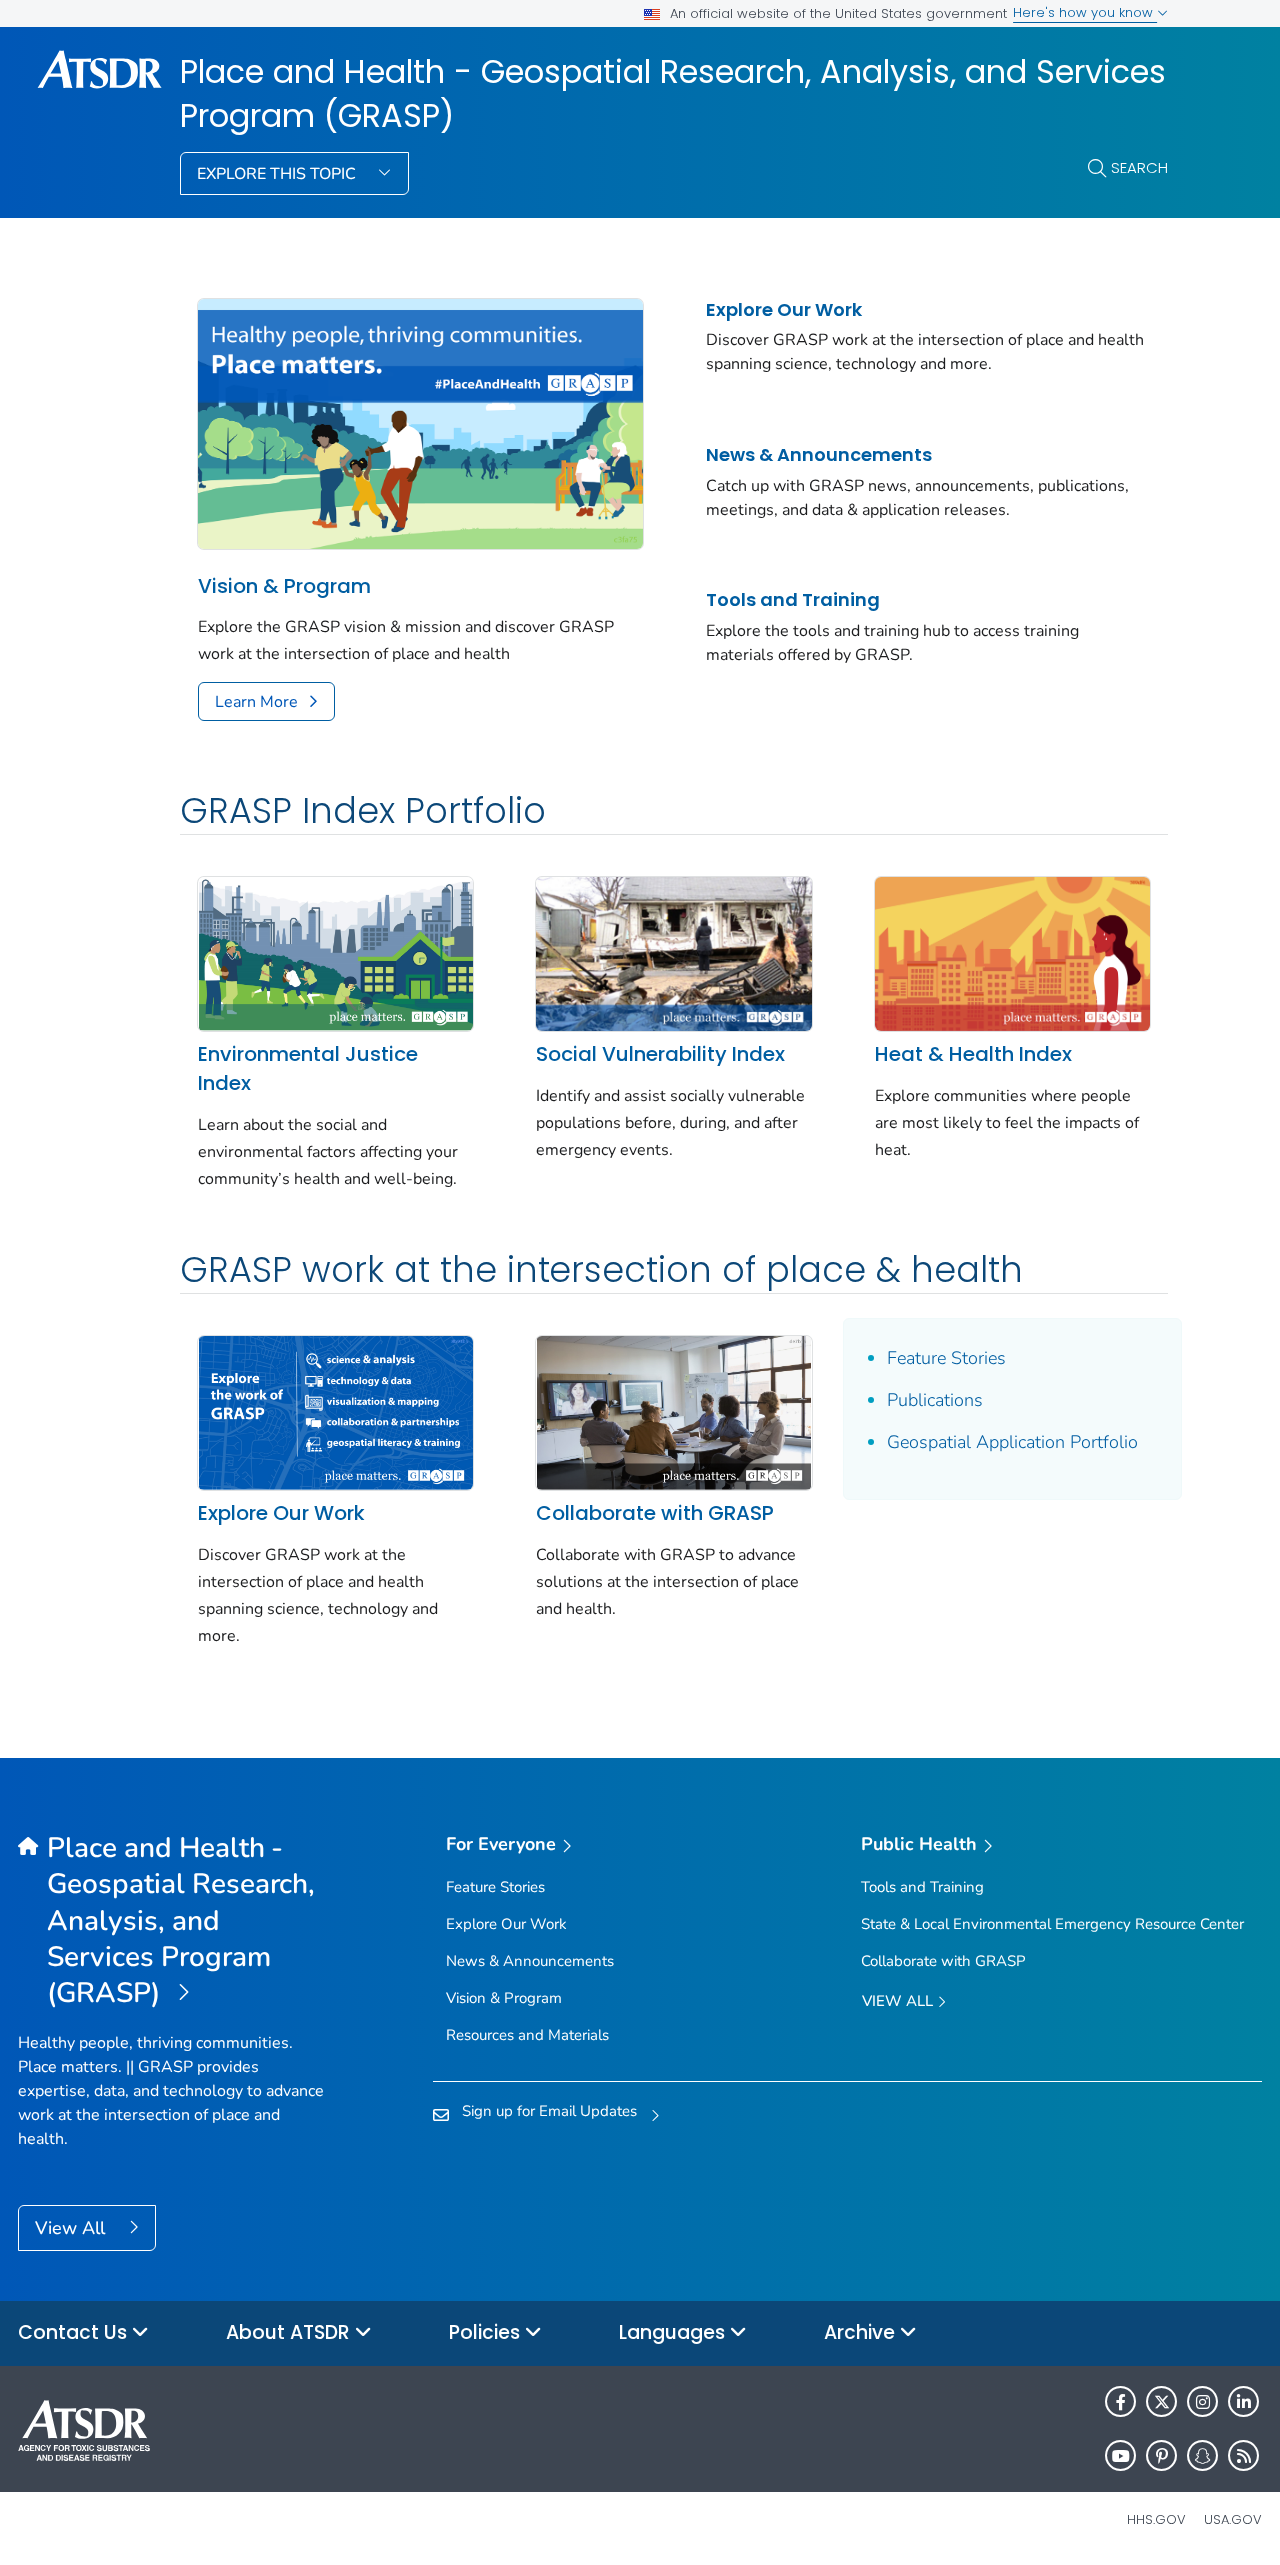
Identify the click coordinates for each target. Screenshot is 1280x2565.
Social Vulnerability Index (660, 1054)
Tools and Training (793, 599)
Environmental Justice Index (308, 1068)
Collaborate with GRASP (655, 1513)
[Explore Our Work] (335, 1411)
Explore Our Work (784, 309)
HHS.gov (1156, 2519)
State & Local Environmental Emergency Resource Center (1052, 1924)
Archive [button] (862, 2332)
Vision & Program (284, 586)
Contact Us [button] (75, 2332)
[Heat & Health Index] (1012, 952)
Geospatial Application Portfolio (1012, 1442)
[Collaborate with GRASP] (673, 1411)
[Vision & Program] (420, 422)
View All (72, 2228)
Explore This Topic (278, 174)
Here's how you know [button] (1085, 12)
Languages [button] (674, 2332)
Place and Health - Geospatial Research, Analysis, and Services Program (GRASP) (673, 94)
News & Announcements (819, 454)
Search (1139, 167)
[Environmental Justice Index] (335, 952)
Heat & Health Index (973, 1054)
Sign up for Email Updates (549, 2111)
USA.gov (1233, 2519)
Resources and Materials (527, 2035)
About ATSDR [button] (290, 2332)
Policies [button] (487, 2332)
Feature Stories (946, 1358)
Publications (935, 1400)
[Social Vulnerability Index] (673, 952)
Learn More (256, 702)
